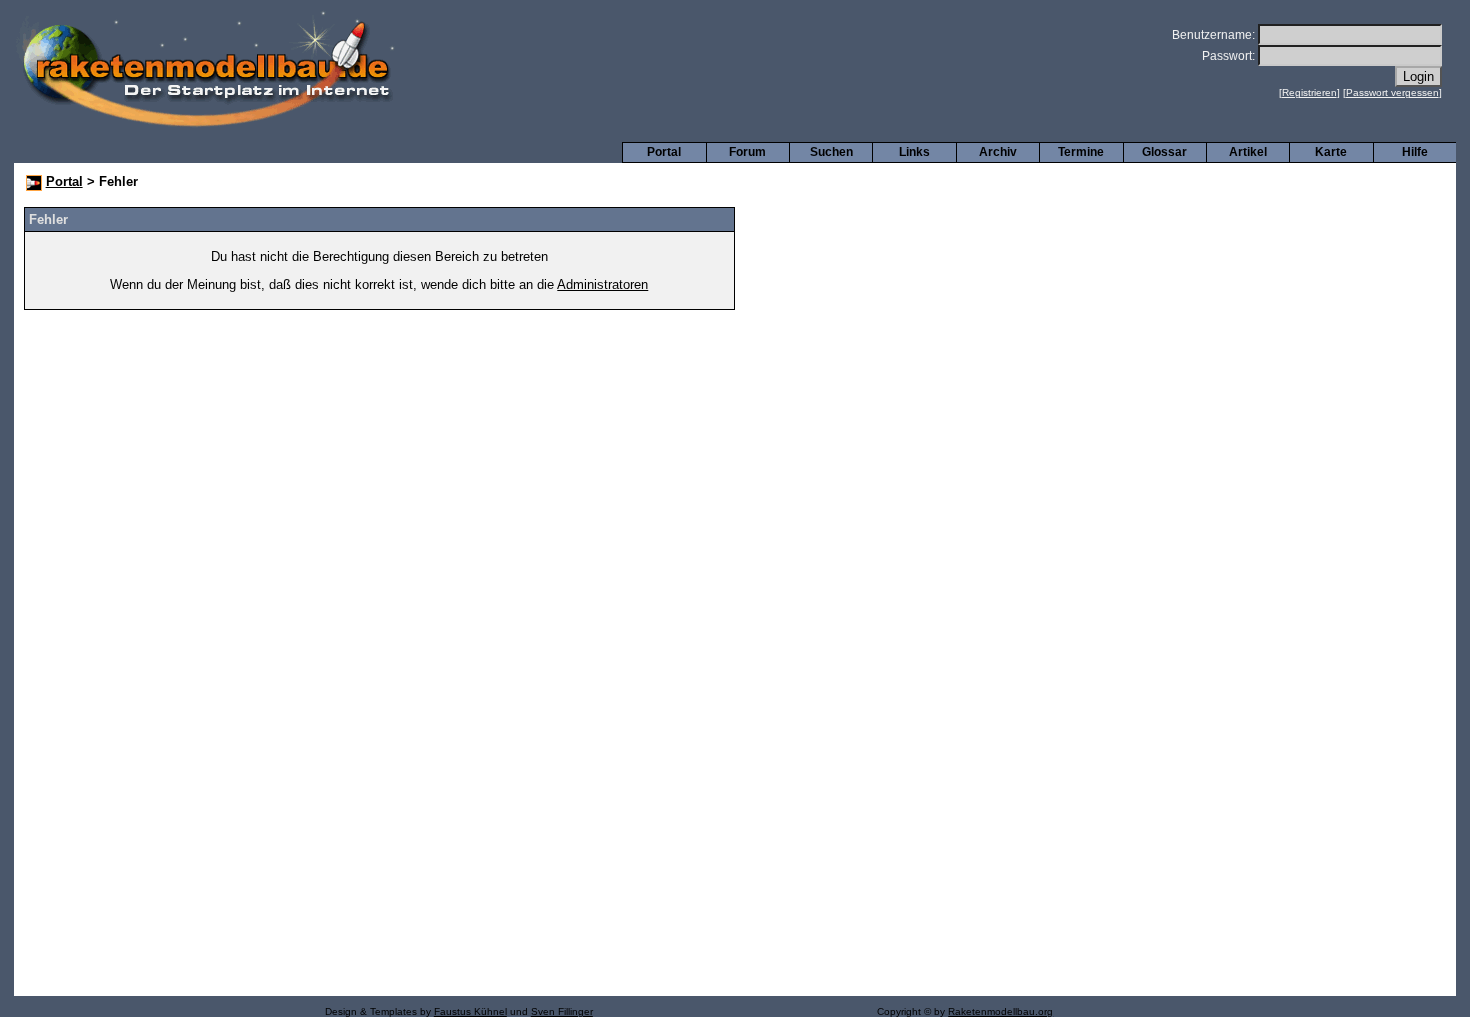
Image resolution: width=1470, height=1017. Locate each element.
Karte (1331, 152)
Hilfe (1415, 152)
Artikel (1248, 152)
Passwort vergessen (1392, 92)
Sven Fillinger (562, 1011)
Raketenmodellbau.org (1000, 1011)
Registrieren (1309, 92)
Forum (747, 152)
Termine (1081, 152)
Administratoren (602, 284)
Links (914, 152)
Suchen (831, 152)
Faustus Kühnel (470, 1011)
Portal (664, 152)
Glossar (1164, 152)
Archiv (998, 152)
